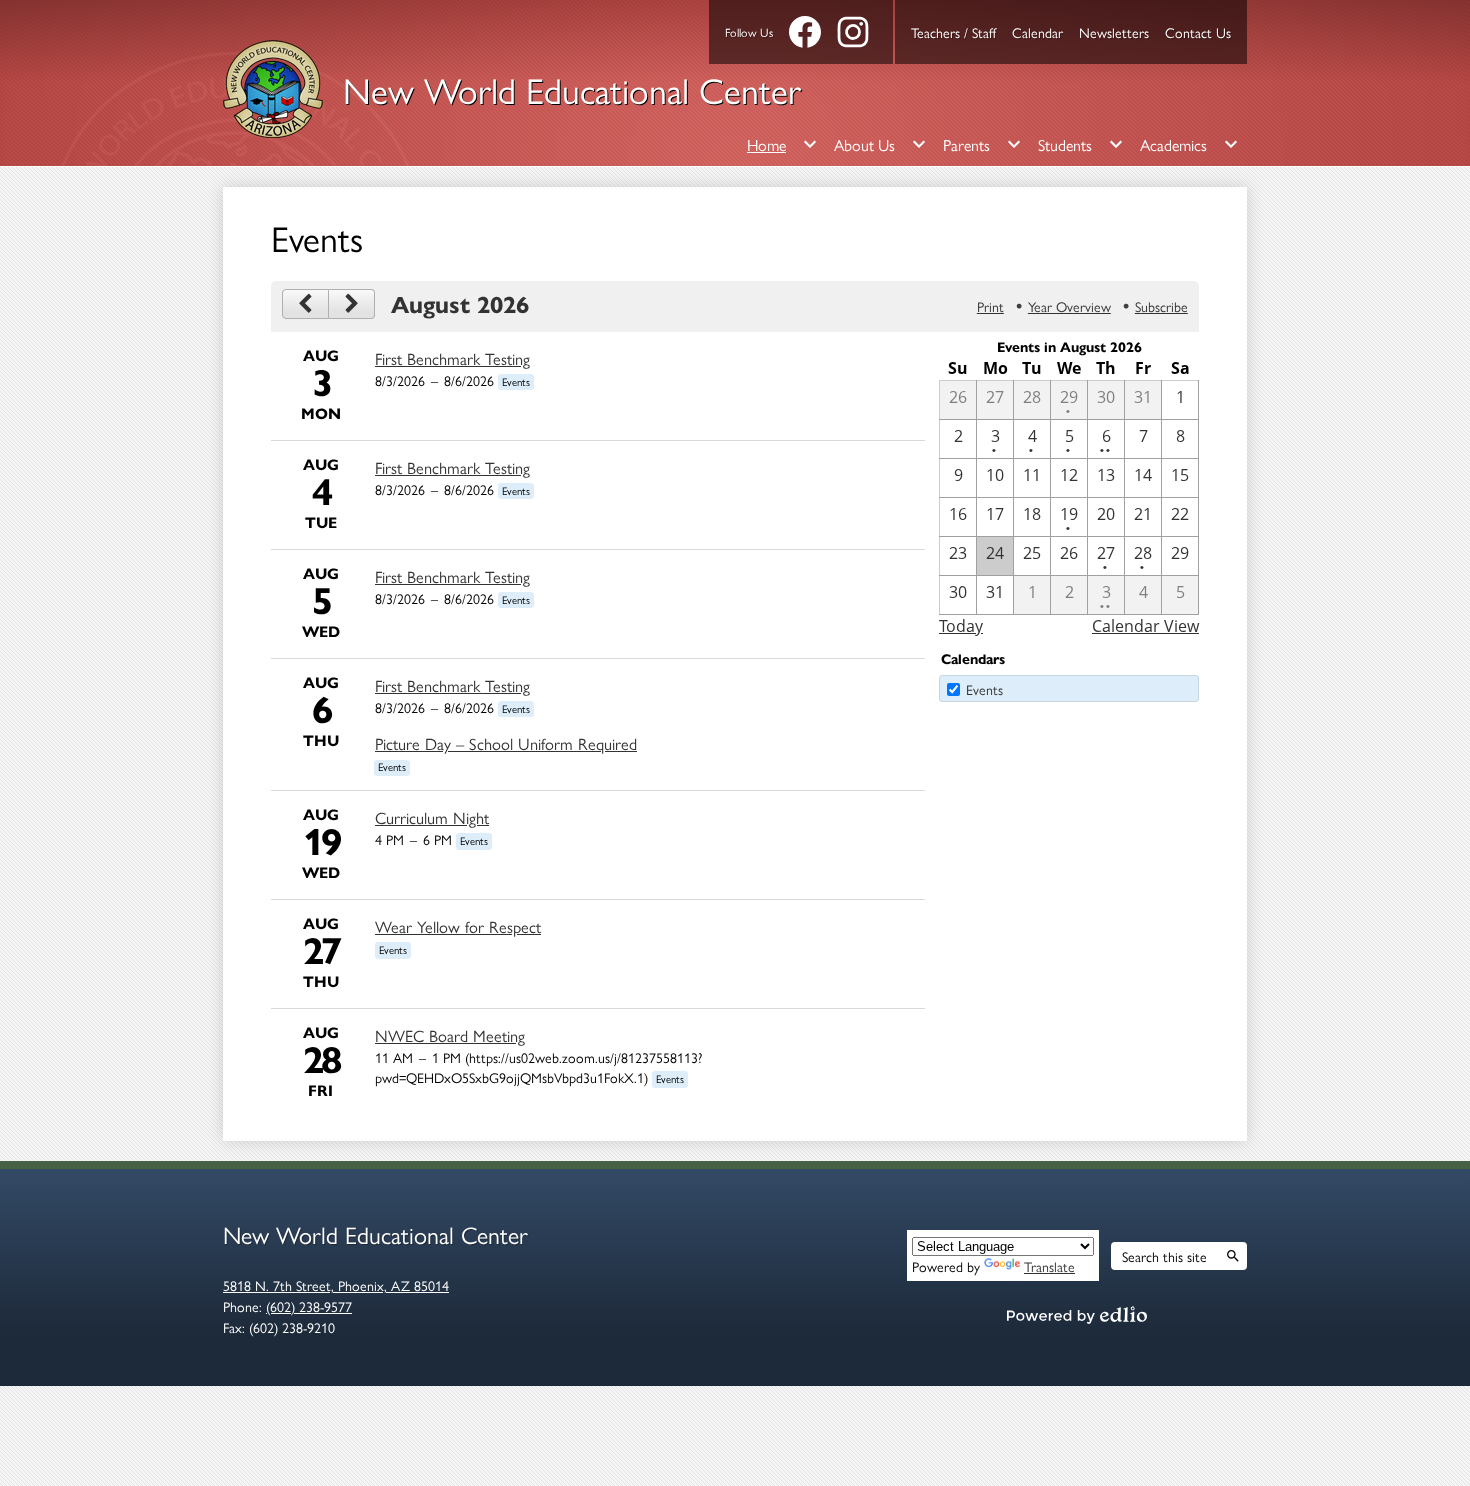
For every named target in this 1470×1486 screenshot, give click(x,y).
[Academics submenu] (1189, 144)
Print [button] (990, 306)
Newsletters (1114, 32)
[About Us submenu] (880, 144)
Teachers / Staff (953, 32)
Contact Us (1198, 32)
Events (984, 689)
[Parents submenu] (982, 144)
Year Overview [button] (1069, 306)
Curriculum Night (432, 817)
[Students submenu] (1081, 144)
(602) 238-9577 (309, 1306)
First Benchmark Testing (452, 358)
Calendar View (1145, 626)
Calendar (1037, 32)
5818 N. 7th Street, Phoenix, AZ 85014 (336, 1285)
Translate (1049, 1266)
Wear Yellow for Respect (458, 926)
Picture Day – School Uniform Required (506, 743)
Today (961, 626)
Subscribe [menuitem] (1161, 306)
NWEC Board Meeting (450, 1035)
